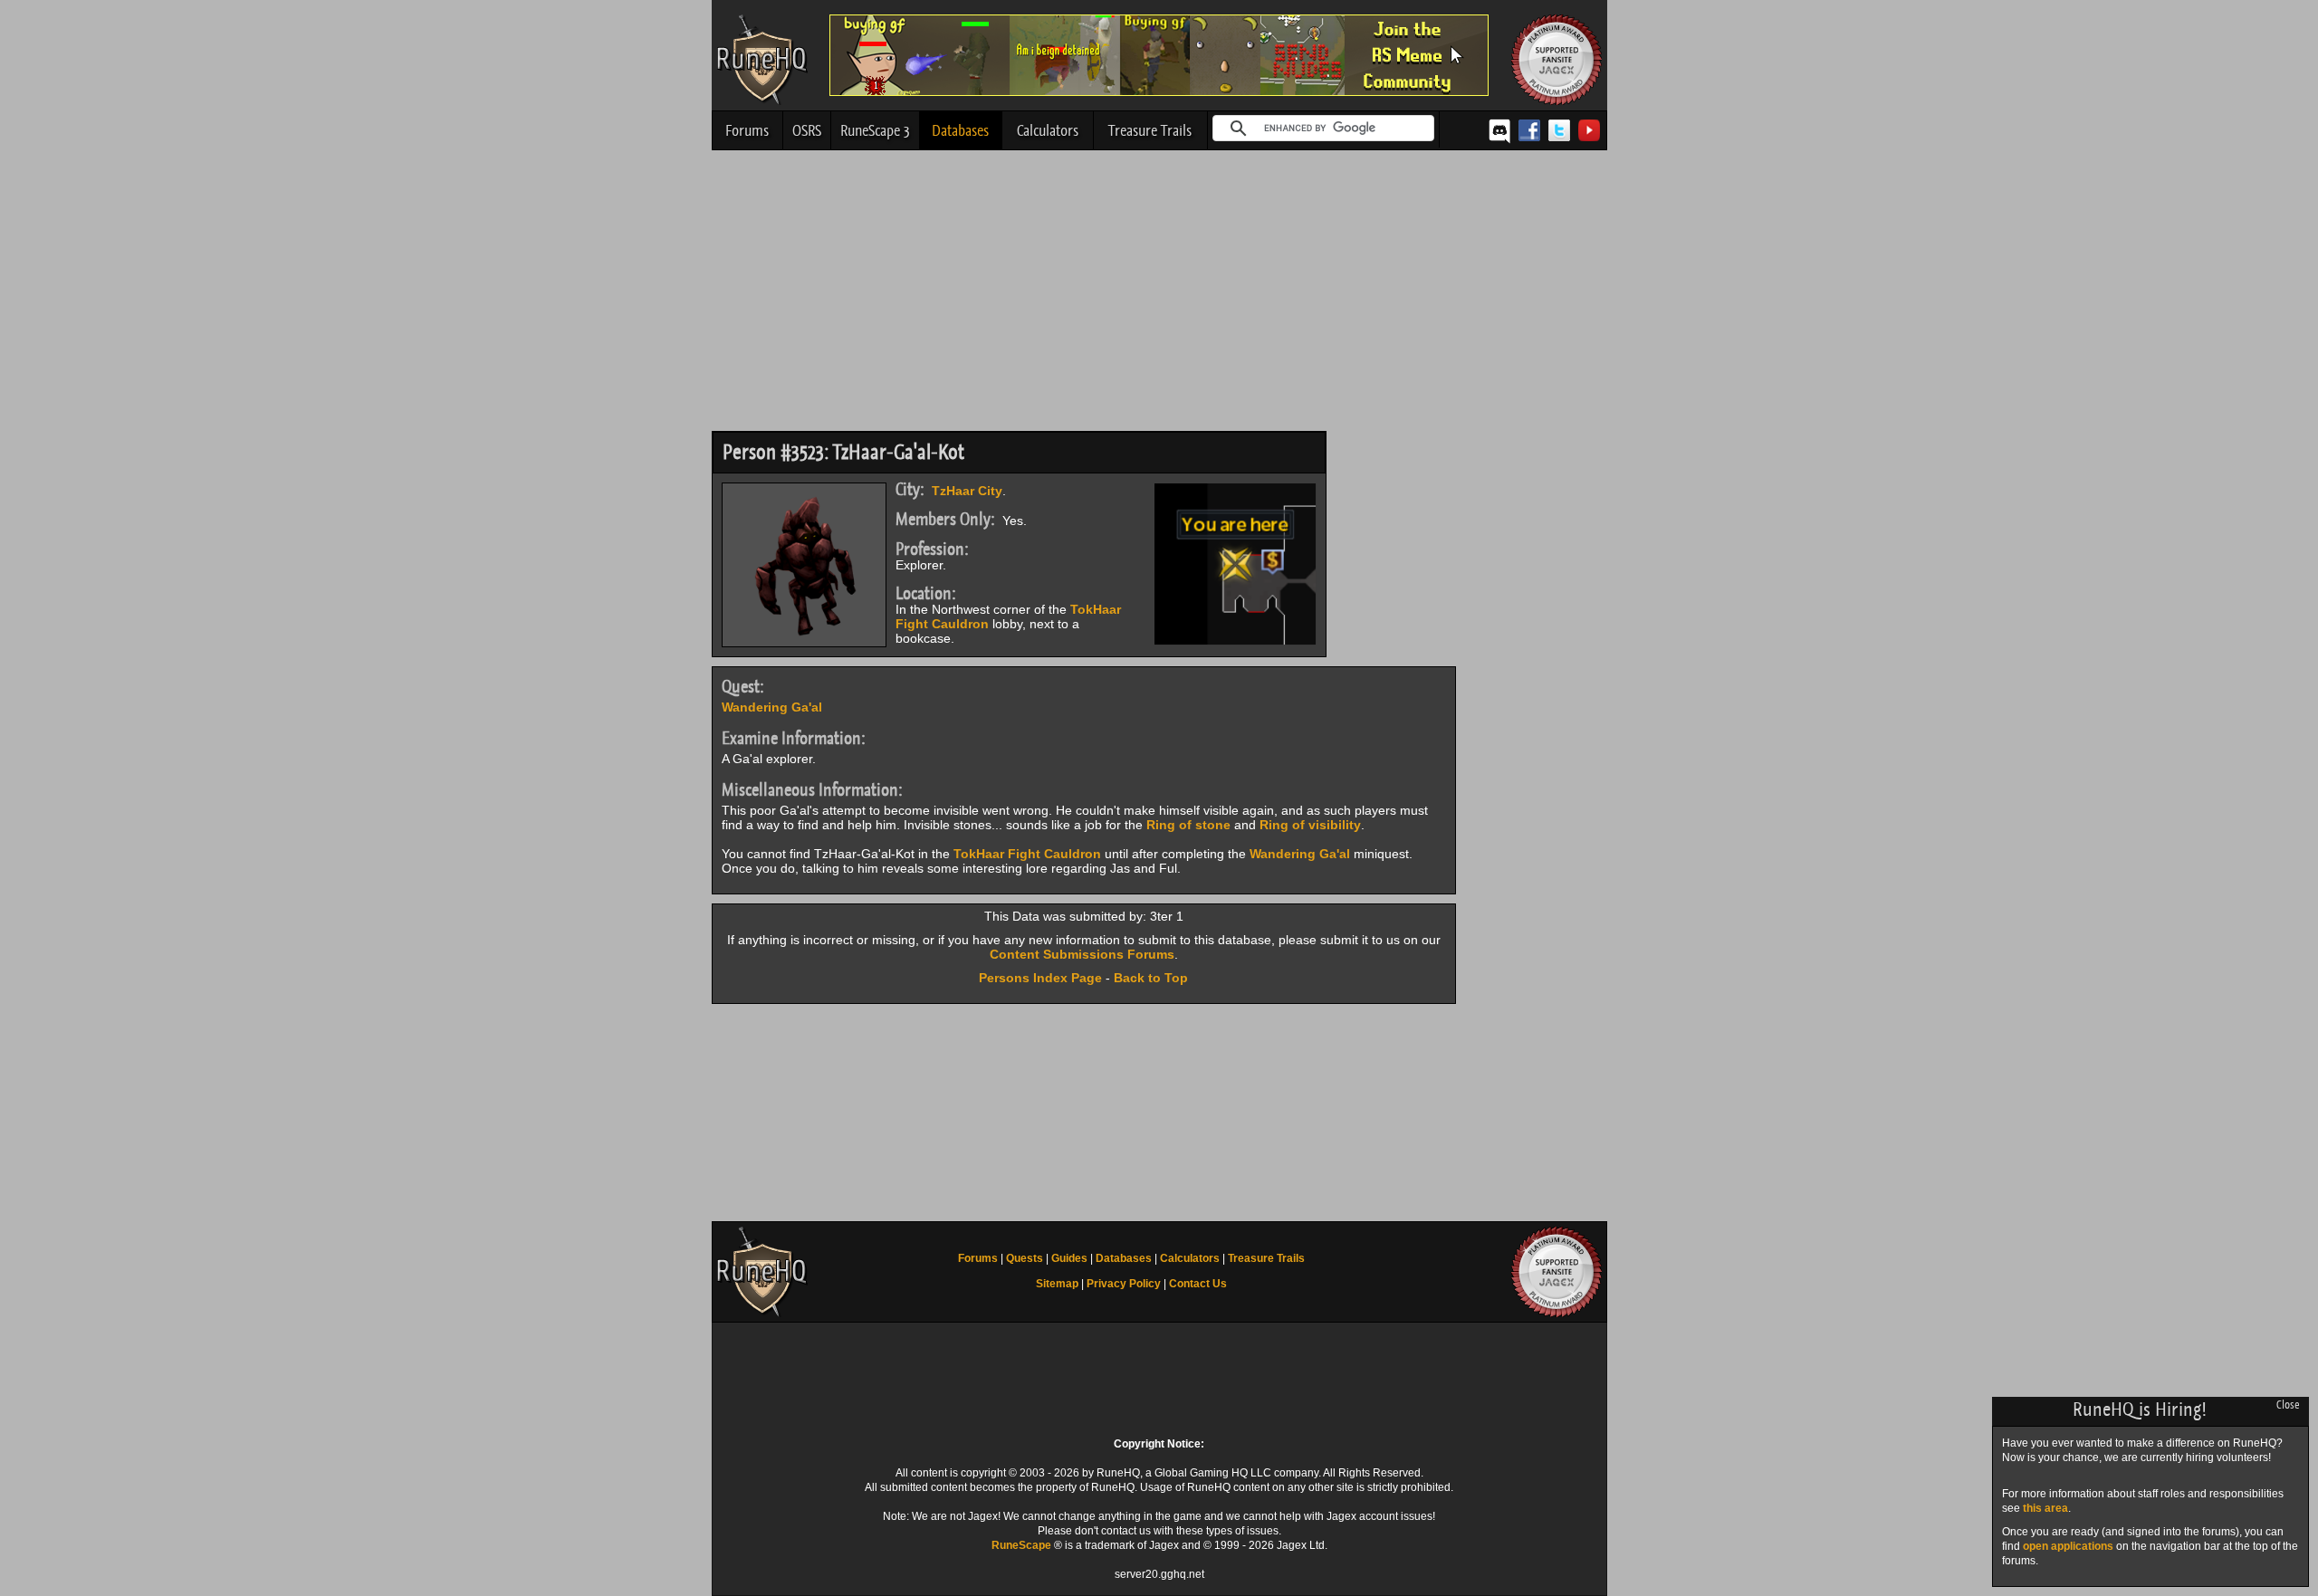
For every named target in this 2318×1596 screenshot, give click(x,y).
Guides (1069, 1258)
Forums (747, 130)
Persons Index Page (1040, 978)
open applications (2068, 1546)
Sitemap (1057, 1284)
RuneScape (1021, 1545)
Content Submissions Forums (1082, 954)
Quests (1025, 1258)
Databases (960, 130)
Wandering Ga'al (772, 707)
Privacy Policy (1124, 1284)
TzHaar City (967, 491)
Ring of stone (1188, 825)
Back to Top (1151, 978)
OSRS (807, 130)
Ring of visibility (1310, 825)
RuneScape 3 (875, 130)
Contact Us (1198, 1284)
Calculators (1048, 130)
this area (2045, 1508)
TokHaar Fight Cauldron (1027, 854)
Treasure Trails (1150, 130)
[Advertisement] (1159, 295)
